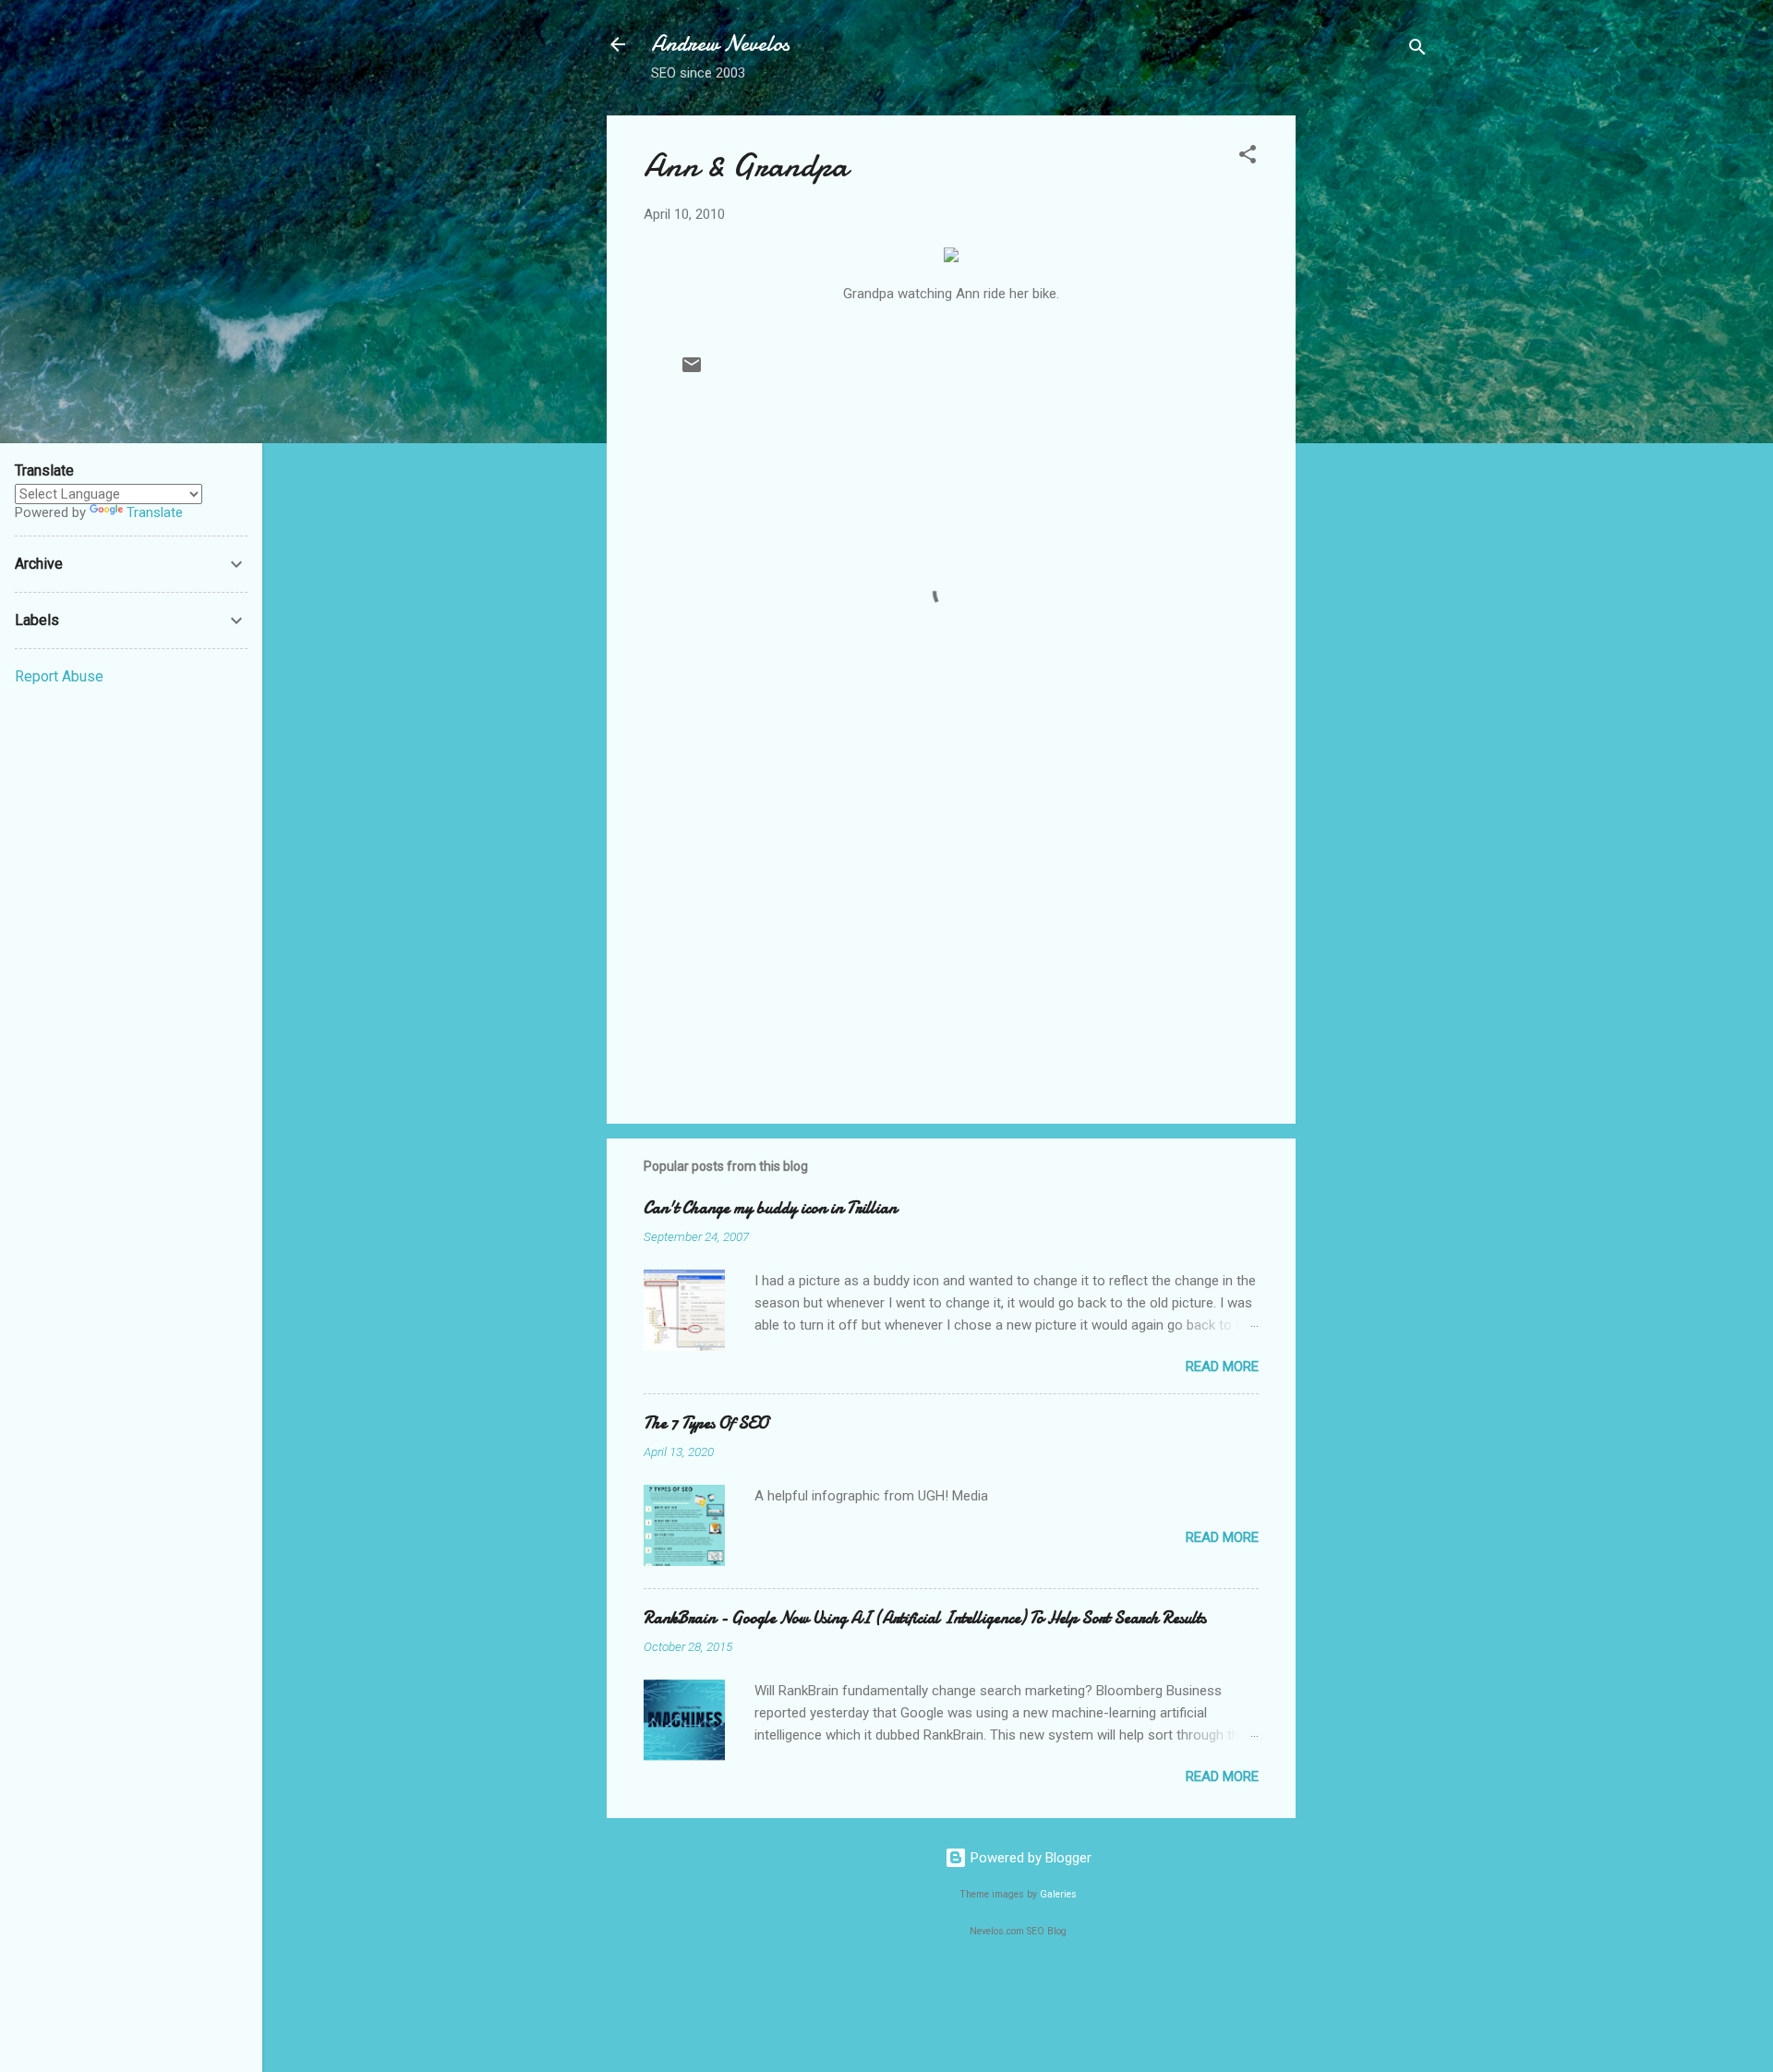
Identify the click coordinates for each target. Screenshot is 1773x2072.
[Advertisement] (1369, 392)
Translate (155, 512)
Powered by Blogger (1029, 1858)
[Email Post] (692, 371)
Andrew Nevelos (720, 44)
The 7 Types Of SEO (706, 1423)
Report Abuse (59, 676)
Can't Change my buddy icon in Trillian (770, 1208)
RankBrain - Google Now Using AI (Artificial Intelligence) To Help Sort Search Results (925, 1618)
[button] (1248, 157)
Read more (1222, 1367)
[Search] (1417, 50)
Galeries (1058, 1894)
